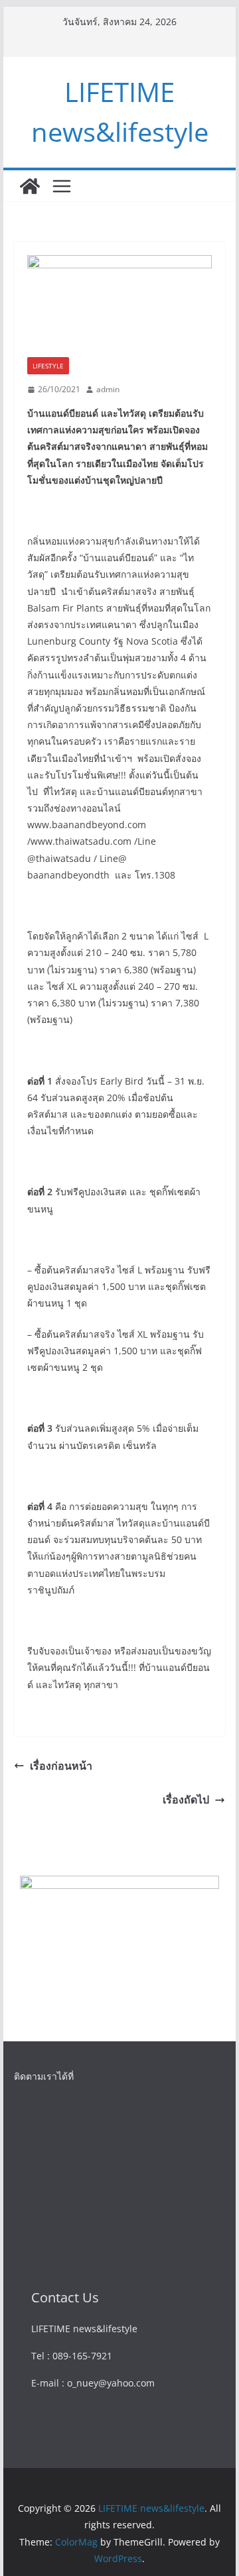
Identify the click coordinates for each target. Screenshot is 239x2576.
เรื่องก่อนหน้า (61, 1766)
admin (108, 389)
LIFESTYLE (48, 366)
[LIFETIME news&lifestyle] (30, 186)
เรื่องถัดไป (186, 1799)
